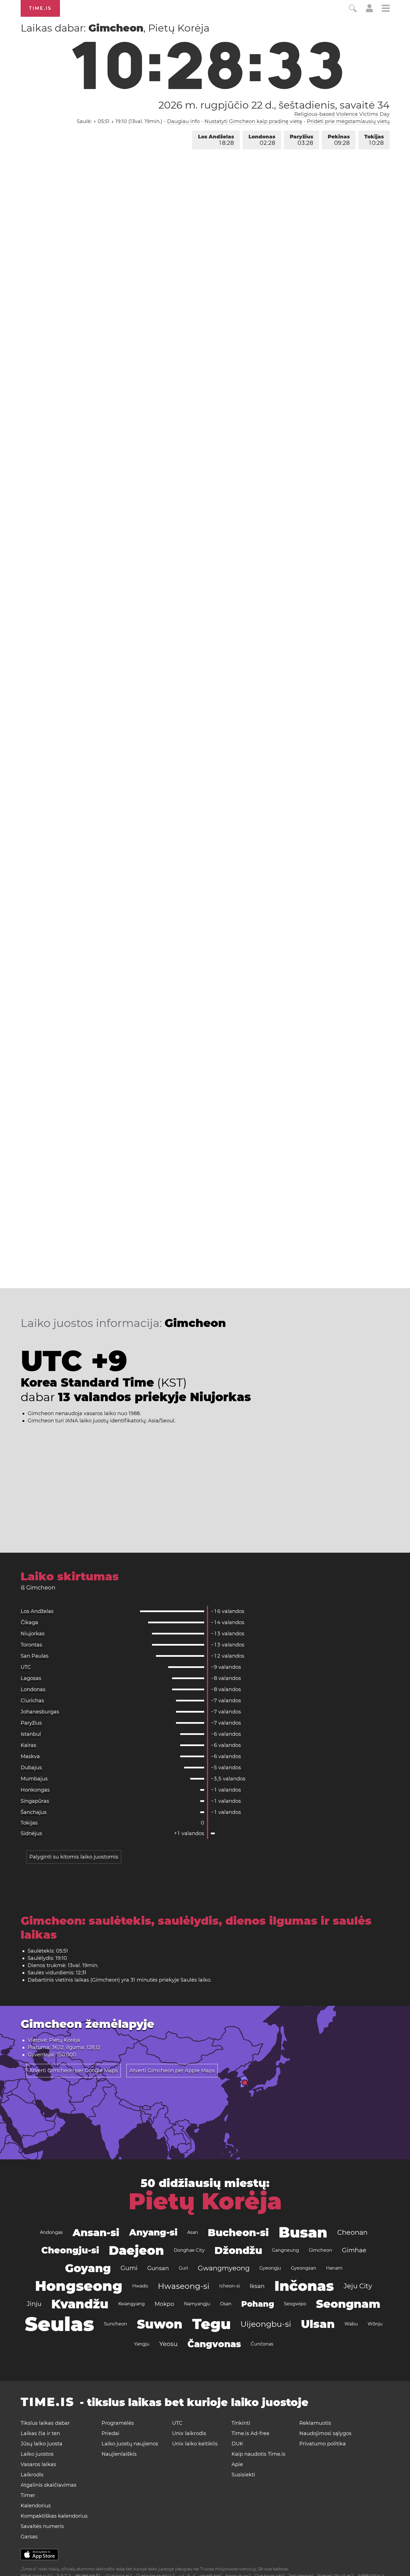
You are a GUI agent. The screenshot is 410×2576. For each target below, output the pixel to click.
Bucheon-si (238, 2232)
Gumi (129, 2268)
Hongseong (79, 2286)
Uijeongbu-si (266, 2324)
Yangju (142, 2344)
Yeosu (168, 2344)
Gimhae (354, 2250)
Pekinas (339, 140)
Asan (193, 2232)
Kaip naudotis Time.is (258, 2454)
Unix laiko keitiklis (195, 2444)
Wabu (351, 2324)
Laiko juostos (37, 2454)
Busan (303, 2232)
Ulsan (318, 2324)
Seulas (60, 2324)
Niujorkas (33, 1634)
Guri (183, 2268)
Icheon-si (230, 2286)
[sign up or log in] (369, 11)
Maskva (30, 1756)
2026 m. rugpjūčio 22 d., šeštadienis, (274, 105)
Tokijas (374, 140)
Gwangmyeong (224, 2268)
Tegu (211, 2324)
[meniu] (386, 9)
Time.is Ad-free (250, 2433)
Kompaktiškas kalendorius (54, 2516)
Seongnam (348, 2304)
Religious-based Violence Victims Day (342, 114)
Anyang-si (153, 2232)
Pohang (258, 2304)
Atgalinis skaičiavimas (49, 2485)
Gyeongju (270, 2268)
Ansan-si (96, 2232)
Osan (226, 2304)
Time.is (40, 8)
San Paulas (35, 1656)
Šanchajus (34, 1812)
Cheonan (352, 2232)
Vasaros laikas (38, 2464)
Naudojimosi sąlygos (325, 2433)
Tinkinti (241, 2423)
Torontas (31, 1645)
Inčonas (304, 2286)
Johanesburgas (40, 1712)
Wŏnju (375, 2324)
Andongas (51, 2232)
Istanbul (31, 1734)
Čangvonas (214, 2344)
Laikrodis (32, 2475)
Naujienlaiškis (119, 2454)
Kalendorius (36, 2506)
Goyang (88, 2268)
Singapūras (35, 1801)
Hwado (140, 2286)
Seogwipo (295, 2304)
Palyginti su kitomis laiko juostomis (74, 1857)
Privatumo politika (323, 2444)
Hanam (334, 2268)
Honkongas (35, 1790)
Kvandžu (80, 2304)
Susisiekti (243, 2475)
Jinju (34, 2304)
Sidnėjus (31, 1833)
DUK (237, 2444)
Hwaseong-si (184, 2286)
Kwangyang (132, 2304)
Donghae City (189, 2250)
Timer (28, 2495)
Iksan (257, 2286)
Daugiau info (183, 121)
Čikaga (29, 1622)
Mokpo (164, 2304)
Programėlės (118, 2423)
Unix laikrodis (189, 2433)
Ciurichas (32, 1701)
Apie (237, 2464)
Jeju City (358, 2286)
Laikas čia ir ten (40, 2433)
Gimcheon (320, 2250)
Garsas (29, 2537)
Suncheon (116, 2324)
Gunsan (158, 2268)
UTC (26, 1667)
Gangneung (285, 2250)
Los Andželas (216, 140)
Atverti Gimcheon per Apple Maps (172, 2071)
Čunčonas (262, 2344)
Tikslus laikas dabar (45, 2423)
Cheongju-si (70, 2250)
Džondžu (238, 2250)
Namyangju (197, 2304)
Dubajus (31, 1768)
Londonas (262, 140)
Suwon (160, 2324)
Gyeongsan (304, 2268)
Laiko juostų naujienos (130, 2444)
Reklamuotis (315, 2423)
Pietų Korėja (205, 2201)
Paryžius (302, 140)
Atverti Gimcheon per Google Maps (73, 2071)
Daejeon (136, 2250)
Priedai (110, 2433)
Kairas (28, 1745)
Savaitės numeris (42, 2526)
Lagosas (31, 1678)
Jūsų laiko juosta (42, 2444)
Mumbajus (34, 1779)
